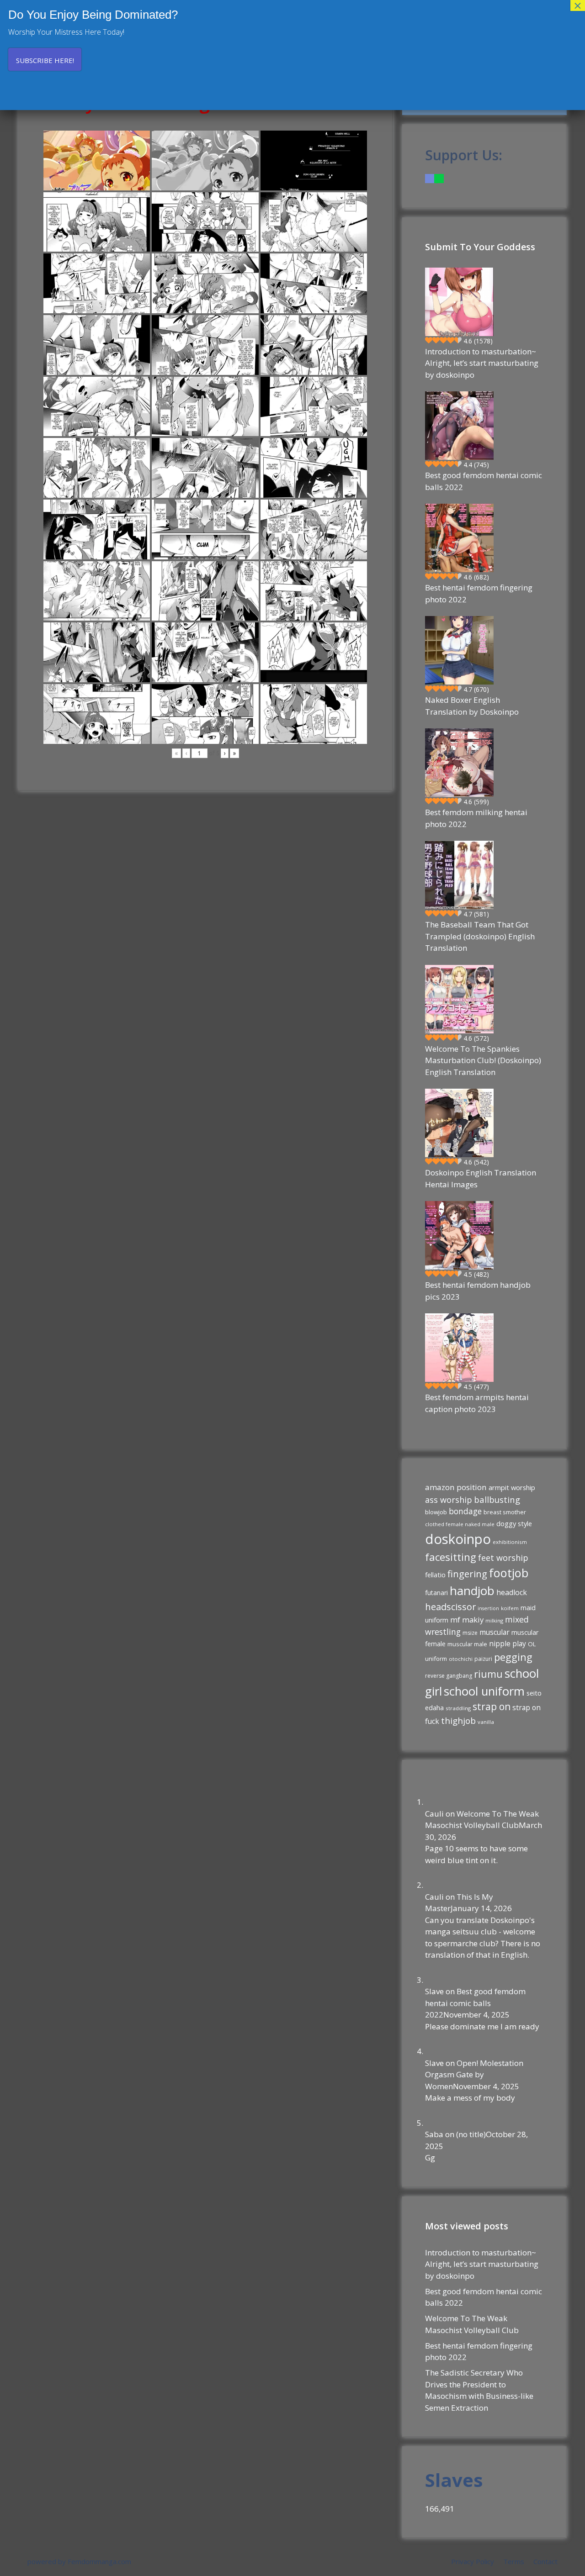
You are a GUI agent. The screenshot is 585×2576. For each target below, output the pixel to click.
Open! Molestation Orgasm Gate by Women (474, 2075)
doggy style (514, 1523)
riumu (488, 1674)
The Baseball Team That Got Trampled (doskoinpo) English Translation (480, 936)
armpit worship (512, 1487)
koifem (510, 1608)
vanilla (486, 1722)
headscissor (450, 1607)
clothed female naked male (460, 1524)
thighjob (458, 1721)
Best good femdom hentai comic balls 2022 (484, 481)
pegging (513, 1657)
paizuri (483, 1659)
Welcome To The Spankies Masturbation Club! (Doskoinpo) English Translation (483, 1060)
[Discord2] (430, 178)
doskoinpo (458, 1539)
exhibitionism (510, 1542)
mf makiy (467, 1620)
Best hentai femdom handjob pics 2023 (478, 1291)
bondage (465, 1511)
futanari (436, 1593)
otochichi (461, 1659)
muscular (495, 1632)
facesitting (451, 1557)
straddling (458, 1708)
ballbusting (497, 1499)
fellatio (435, 1575)
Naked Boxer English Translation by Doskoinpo (472, 706)
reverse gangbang (449, 1676)
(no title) (471, 2134)
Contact (545, 2561)
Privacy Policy (473, 2561)
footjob (509, 1573)
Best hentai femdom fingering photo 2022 (479, 593)
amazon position (456, 1487)
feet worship (503, 1558)
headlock (512, 1592)
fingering (467, 1574)
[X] (439, 178)
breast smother (505, 1512)
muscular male (467, 1644)
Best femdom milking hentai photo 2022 (476, 818)
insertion (488, 1608)
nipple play (508, 1644)
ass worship (449, 1500)
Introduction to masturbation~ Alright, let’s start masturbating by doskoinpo (482, 363)
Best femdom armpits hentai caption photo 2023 (477, 1403)
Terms (514, 2561)
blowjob (436, 1512)
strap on (492, 1707)
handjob (472, 1591)
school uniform (484, 1691)
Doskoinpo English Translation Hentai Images (481, 1178)
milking (494, 1620)
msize (470, 1633)
